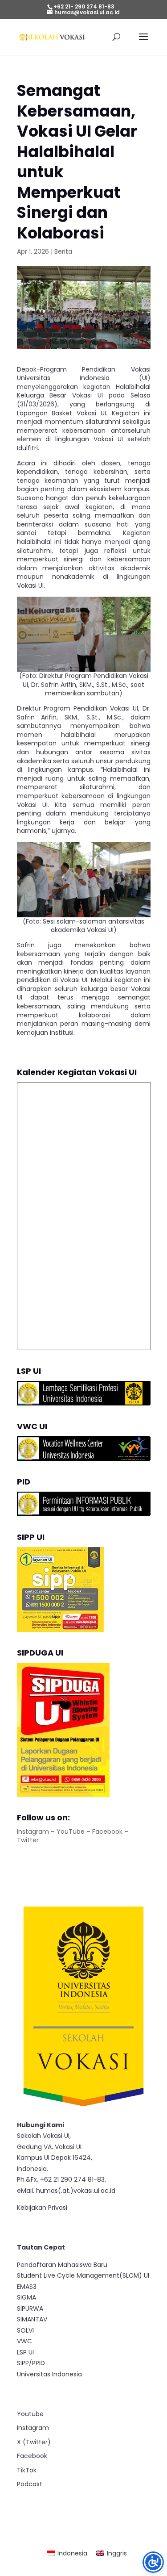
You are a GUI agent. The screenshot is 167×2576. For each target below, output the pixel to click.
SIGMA (26, 2297)
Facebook (107, 1832)
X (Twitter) (34, 2442)
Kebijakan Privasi (42, 2208)
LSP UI (25, 2352)
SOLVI (25, 2330)
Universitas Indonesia (49, 2374)
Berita (63, 251)
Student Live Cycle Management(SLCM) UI (83, 2275)
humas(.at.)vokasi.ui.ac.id (76, 2191)
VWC (24, 2341)
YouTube (71, 1832)
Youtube (30, 2414)
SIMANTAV (32, 2319)
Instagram (33, 1832)
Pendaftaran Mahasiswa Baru (62, 2265)
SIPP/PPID (31, 2363)
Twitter (28, 1840)
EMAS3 (27, 2287)
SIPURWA (30, 2308)
